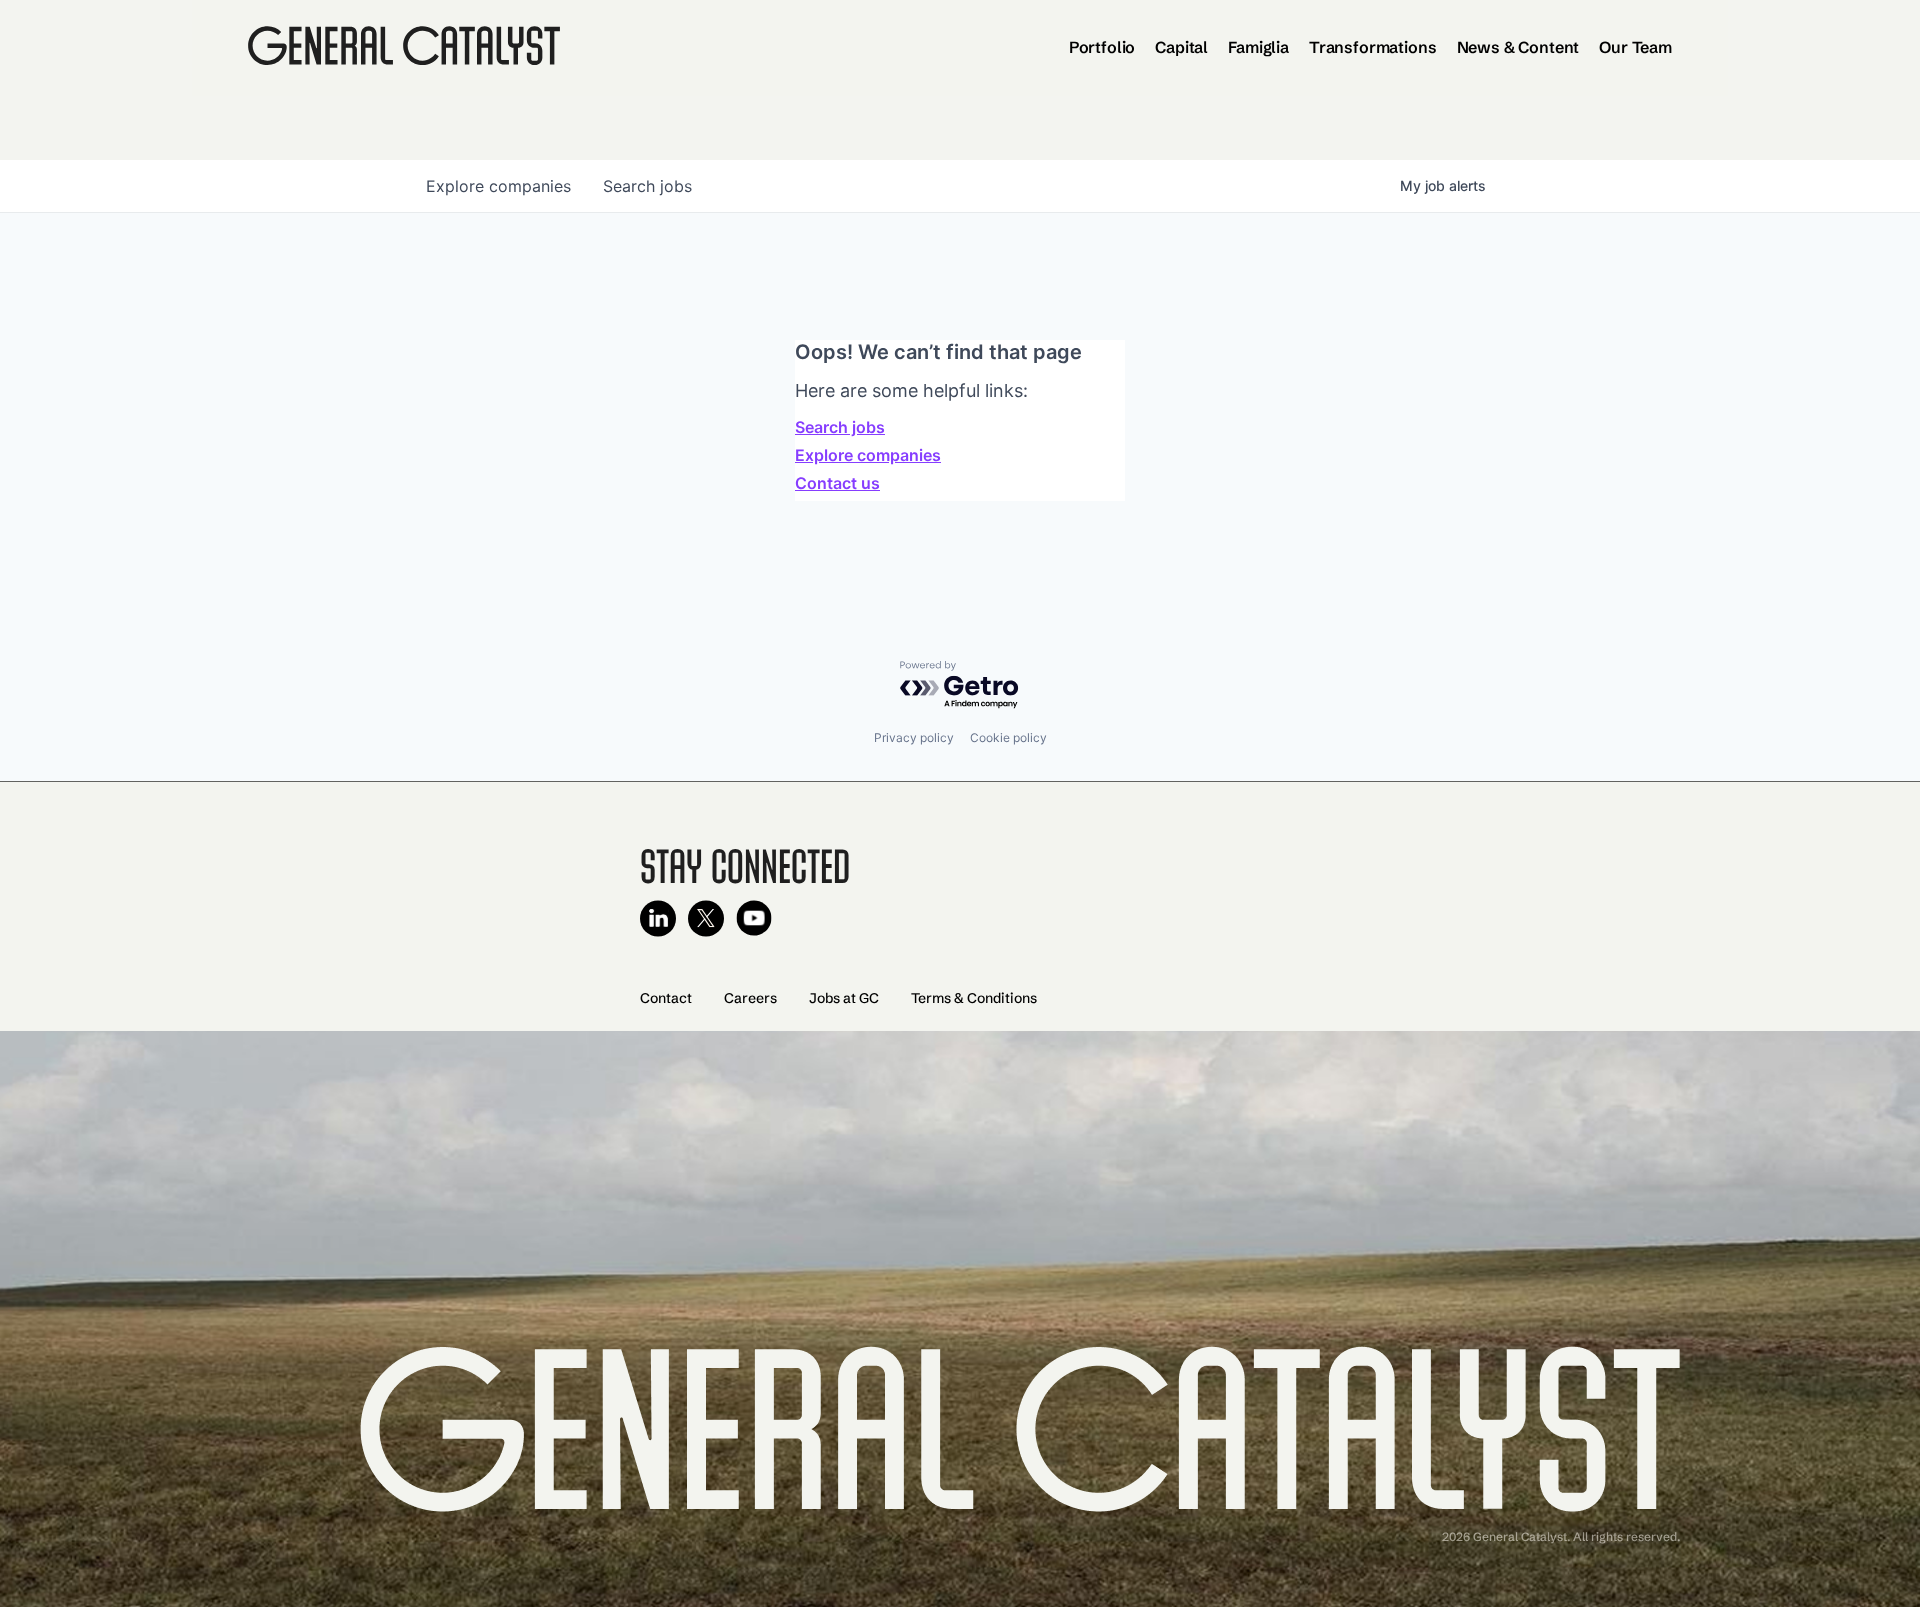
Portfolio (1102, 47)
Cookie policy (1008, 737)
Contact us (837, 483)
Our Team (1635, 47)
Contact (666, 998)
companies (498, 186)
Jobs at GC (844, 998)
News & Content (1518, 47)
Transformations (1373, 47)
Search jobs (840, 427)
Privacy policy (914, 737)
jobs (647, 186)
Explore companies (868, 455)
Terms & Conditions (974, 998)
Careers (750, 998)
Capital (1181, 47)
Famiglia (1258, 47)
